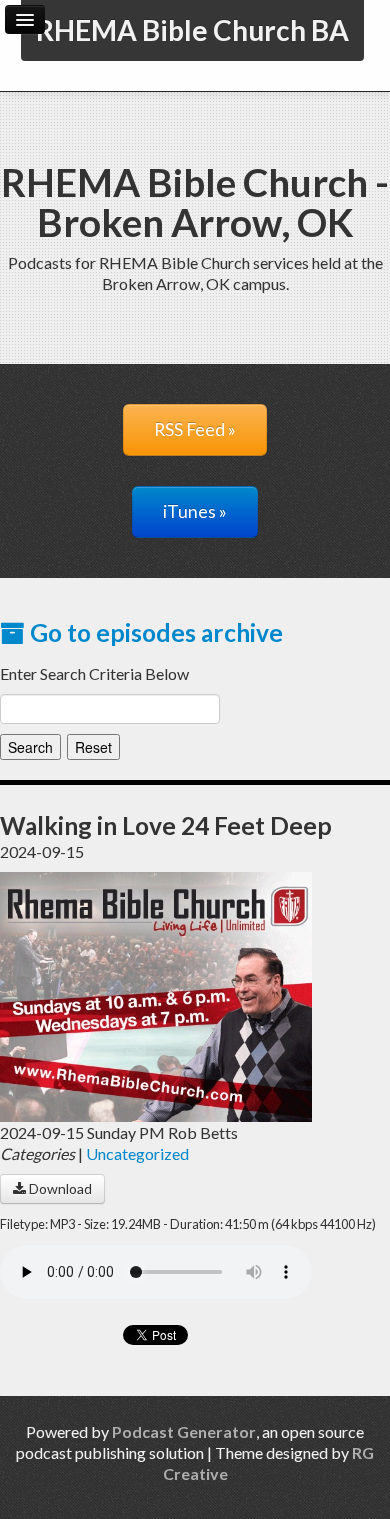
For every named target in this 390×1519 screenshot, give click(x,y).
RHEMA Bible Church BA (192, 30)
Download (59, 1188)
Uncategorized (137, 1153)
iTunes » (195, 511)
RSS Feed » (195, 429)
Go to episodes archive (154, 632)
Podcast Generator (184, 1431)
